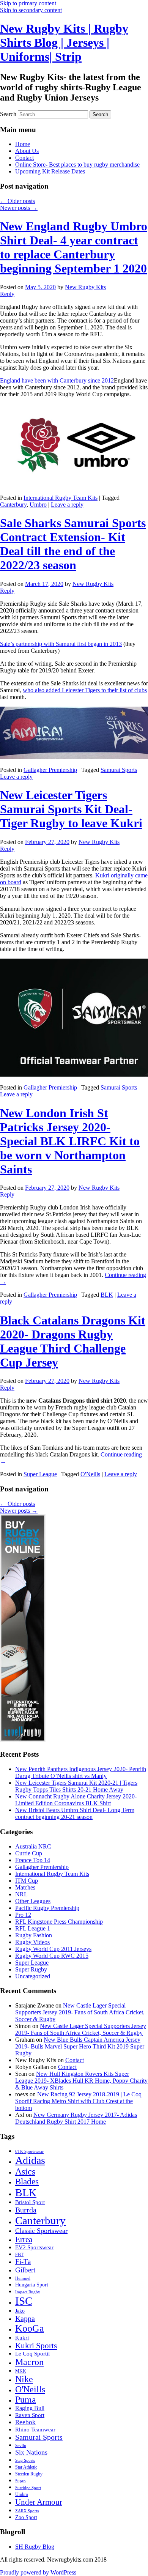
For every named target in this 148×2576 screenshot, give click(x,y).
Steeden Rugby (29, 2474)
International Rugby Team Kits (61, 498)
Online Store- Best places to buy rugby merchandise (77, 165)
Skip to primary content (28, 3)
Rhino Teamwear (35, 2429)
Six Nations (31, 2452)
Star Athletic (26, 2467)
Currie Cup (29, 1853)
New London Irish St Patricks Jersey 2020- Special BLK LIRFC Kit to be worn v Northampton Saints (70, 1141)
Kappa (25, 2318)
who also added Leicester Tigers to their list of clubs (85, 690)
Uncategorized (33, 1976)
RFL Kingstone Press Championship (59, 1922)
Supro (20, 2481)
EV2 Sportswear (34, 2247)
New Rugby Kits (85, 287)
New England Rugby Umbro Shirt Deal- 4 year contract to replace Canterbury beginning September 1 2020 (74, 247)
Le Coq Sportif (33, 2354)
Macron (29, 2362)
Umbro (38, 505)
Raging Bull (30, 2408)
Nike (24, 2379)
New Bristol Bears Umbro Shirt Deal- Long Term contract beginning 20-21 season (75, 1813)
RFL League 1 (33, 1928)
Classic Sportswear (41, 2231)
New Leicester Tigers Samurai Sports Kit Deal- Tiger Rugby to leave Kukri (71, 809)
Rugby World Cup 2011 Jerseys (53, 1949)
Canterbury (13, 505)
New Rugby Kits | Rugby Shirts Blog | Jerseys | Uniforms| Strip (64, 43)
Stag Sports (25, 2460)
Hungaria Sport (32, 2285)
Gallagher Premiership (50, 770)
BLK (107, 1295)
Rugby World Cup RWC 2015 (52, 1956)
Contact (24, 158)
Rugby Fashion (34, 1935)
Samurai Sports (119, 770)
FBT (19, 2255)
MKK (21, 2371)
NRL (21, 1894)
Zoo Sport (26, 2517)
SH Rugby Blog (35, 2547)
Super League (40, 1474)
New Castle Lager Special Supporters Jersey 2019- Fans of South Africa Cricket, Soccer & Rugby (80, 2012)
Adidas (30, 2160)
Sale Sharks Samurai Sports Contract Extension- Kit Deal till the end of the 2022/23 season (73, 544)
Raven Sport (30, 2415)
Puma (26, 2400)
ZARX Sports (27, 2511)
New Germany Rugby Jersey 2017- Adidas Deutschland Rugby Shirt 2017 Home (76, 2118)
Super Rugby (31, 1969)
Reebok (25, 2422)
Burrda (26, 2210)
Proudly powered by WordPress (38, 2572)
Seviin (21, 2446)
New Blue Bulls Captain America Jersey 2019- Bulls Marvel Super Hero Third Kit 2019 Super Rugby (80, 2046)
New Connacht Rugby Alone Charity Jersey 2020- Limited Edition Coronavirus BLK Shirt (76, 1800)
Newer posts (19, 208)
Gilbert (25, 2270)
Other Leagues (33, 1901)
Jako (20, 2311)
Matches (25, 1887)
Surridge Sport (28, 2488)
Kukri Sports (36, 2345)
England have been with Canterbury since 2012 (57, 380)
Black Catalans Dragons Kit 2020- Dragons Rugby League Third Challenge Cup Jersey (73, 1341)
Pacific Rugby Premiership (47, 1908)
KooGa (30, 2328)
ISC (24, 2301)
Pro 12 (23, 1915)
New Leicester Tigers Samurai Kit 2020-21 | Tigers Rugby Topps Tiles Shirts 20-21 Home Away (76, 1786)
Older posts (17, 201)
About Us (27, 151)
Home (23, 144)
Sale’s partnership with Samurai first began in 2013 (61, 644)
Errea (24, 2239)
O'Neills (90, 1474)
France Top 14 (33, 1860)
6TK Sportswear (29, 2152)
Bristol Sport (30, 2202)
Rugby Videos (32, 1942)
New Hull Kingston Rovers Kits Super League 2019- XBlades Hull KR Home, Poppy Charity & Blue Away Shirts (81, 2081)
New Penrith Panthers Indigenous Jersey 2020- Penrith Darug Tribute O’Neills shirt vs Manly (81, 1772)
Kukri (22, 2338)
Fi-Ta (23, 2262)
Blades (27, 2182)
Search (8, 114)
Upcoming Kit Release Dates (50, 171)
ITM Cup (27, 1881)
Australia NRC (33, 1846)
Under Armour (39, 2502)
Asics (25, 2171)
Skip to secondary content (31, 10)
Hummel (23, 2278)
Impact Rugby (28, 2292)
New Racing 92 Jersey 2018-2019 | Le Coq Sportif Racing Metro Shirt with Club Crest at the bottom (78, 2101)
